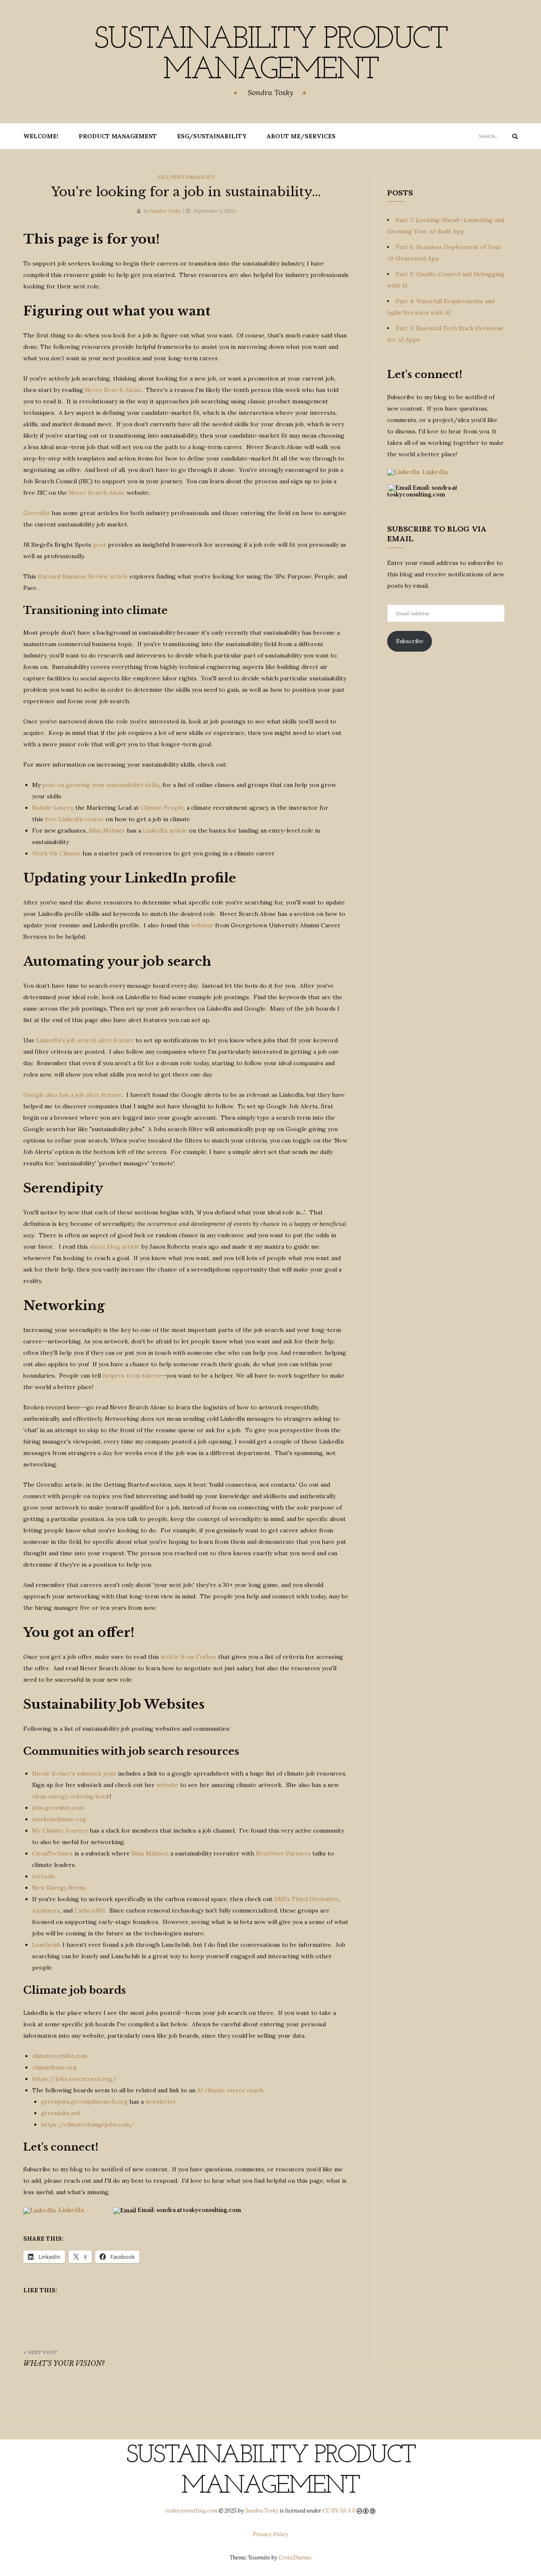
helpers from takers (131, 1376)
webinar (202, 925)
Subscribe (410, 641)
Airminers (46, 1910)
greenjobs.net (61, 2113)
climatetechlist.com (60, 2056)
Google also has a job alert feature (72, 1095)
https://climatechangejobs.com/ (87, 2124)
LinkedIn (71, 2210)
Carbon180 (90, 1910)
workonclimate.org (59, 1819)
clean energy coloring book (71, 1796)
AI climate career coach (230, 2090)
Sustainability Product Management (270, 55)
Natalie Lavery (52, 808)
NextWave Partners (283, 1853)
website (167, 1785)
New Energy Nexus (59, 1888)
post (100, 545)
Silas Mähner (107, 830)
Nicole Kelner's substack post (74, 1773)
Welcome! (41, 136)
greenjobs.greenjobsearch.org (84, 2102)
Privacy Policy (270, 2534)
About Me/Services (301, 136)
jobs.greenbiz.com (58, 1808)
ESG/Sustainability (212, 136)
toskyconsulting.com (191, 2511)
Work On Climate (56, 853)
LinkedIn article (165, 830)
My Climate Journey (60, 1831)
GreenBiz (37, 513)
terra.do (44, 1876)
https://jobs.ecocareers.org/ (74, 2079)
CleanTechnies (52, 1853)
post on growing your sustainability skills (101, 785)
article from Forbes (189, 1657)
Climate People (162, 808)
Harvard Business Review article (83, 576)
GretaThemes (295, 2558)
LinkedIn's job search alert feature (85, 1040)
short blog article (115, 1247)
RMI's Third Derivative (306, 1899)
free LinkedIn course (74, 819)
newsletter (161, 2102)
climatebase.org (55, 2067)
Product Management (118, 136)
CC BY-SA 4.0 (339, 2511)
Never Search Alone (113, 390)
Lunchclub (46, 1945)
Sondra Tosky (165, 211)
